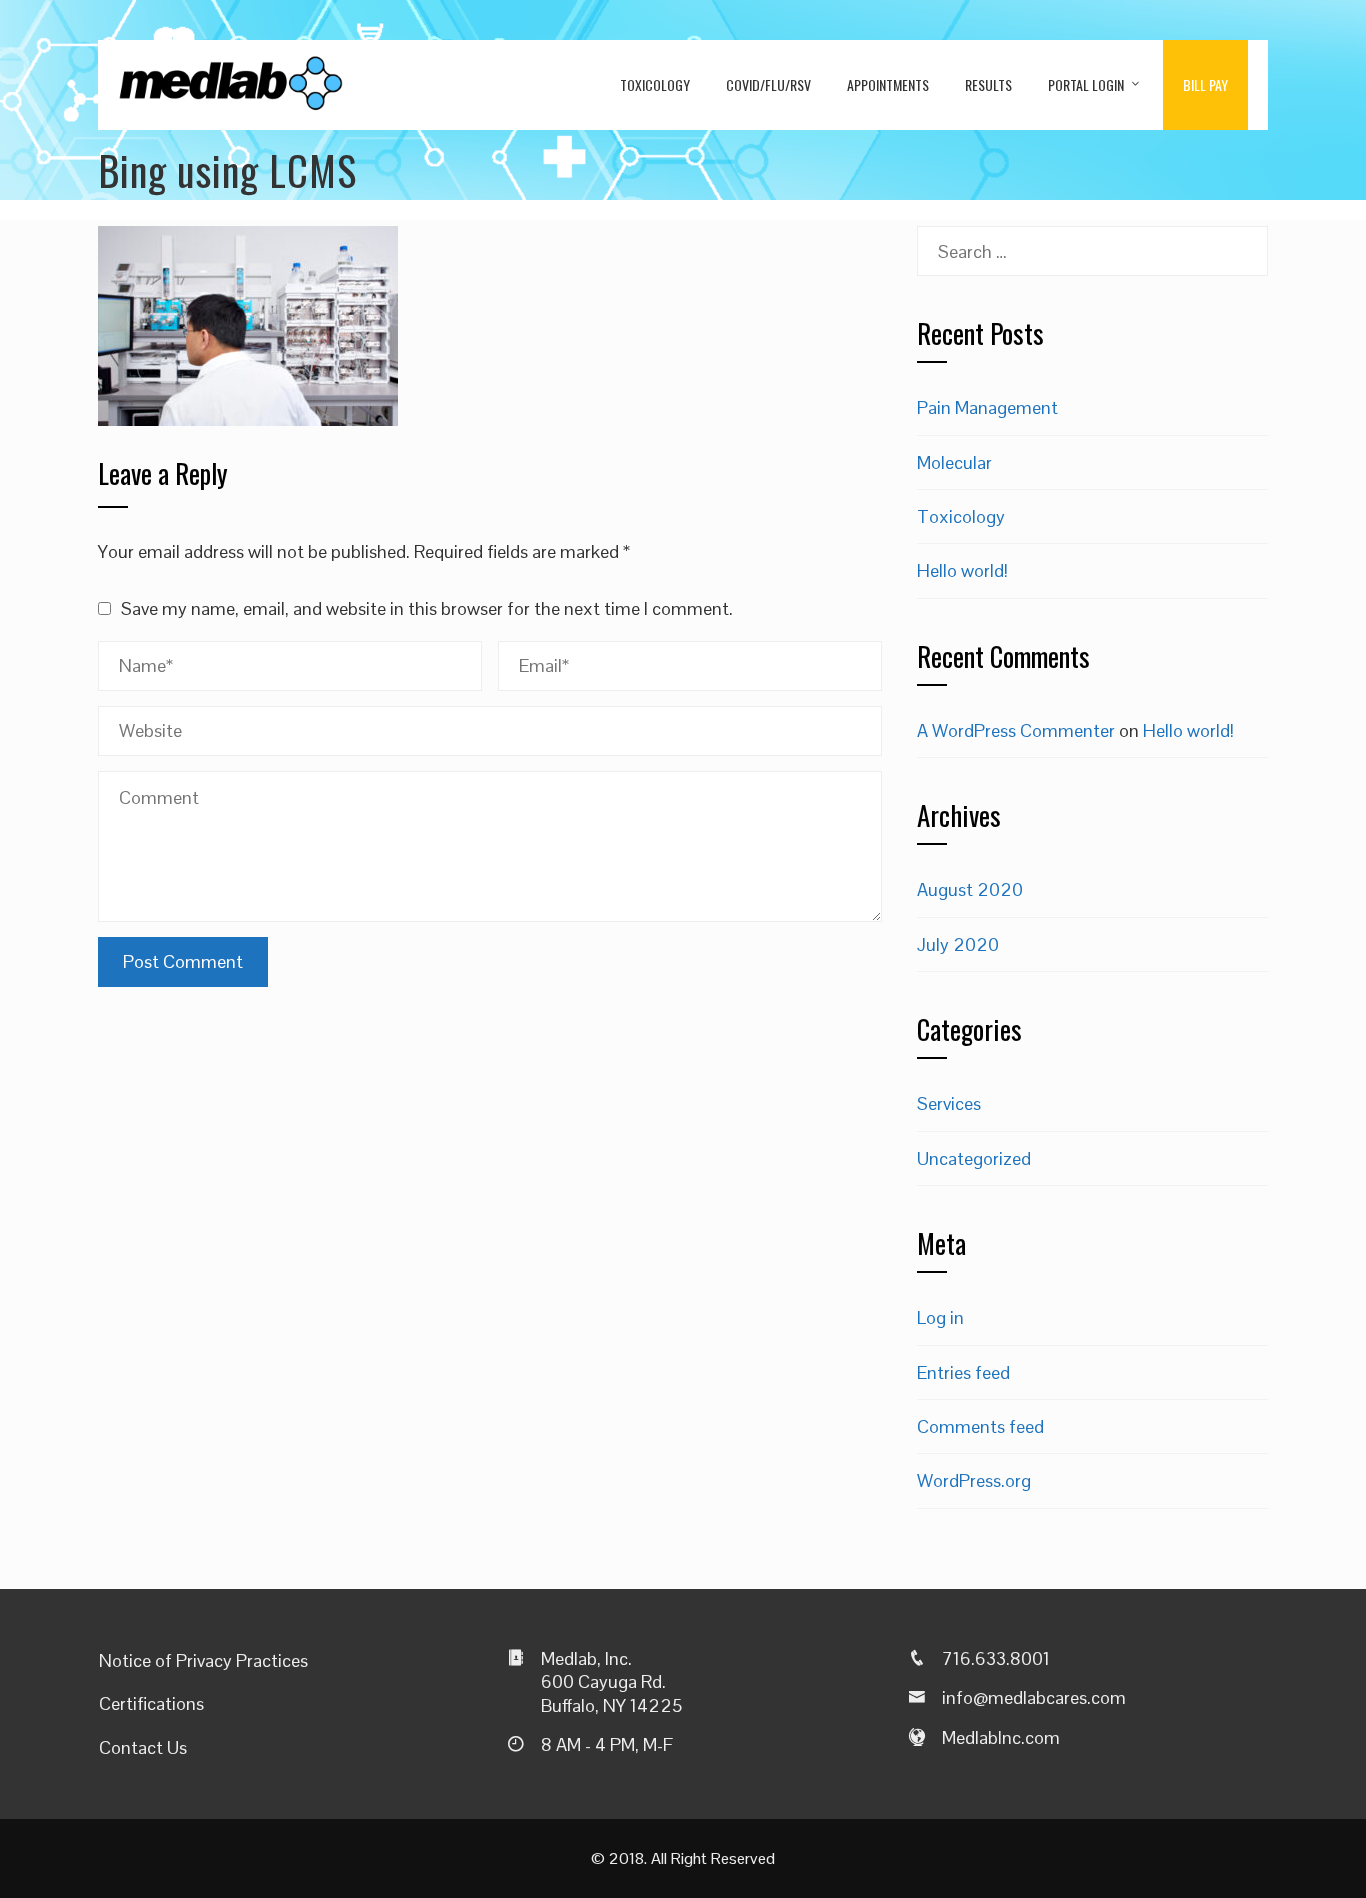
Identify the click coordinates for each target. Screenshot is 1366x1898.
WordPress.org (974, 1480)
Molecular (954, 462)
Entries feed (963, 1372)
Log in (940, 1317)
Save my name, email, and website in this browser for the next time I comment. (427, 608)
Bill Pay (1205, 84)
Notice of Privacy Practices (203, 1660)
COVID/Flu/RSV (768, 84)
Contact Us (143, 1747)
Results (988, 84)
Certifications (151, 1703)
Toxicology (655, 84)
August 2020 (970, 889)
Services (949, 1103)
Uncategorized (974, 1158)
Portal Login (1086, 84)
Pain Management (987, 407)
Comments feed (980, 1426)
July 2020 (958, 944)
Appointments (888, 84)
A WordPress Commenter (1016, 730)
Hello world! (962, 570)
